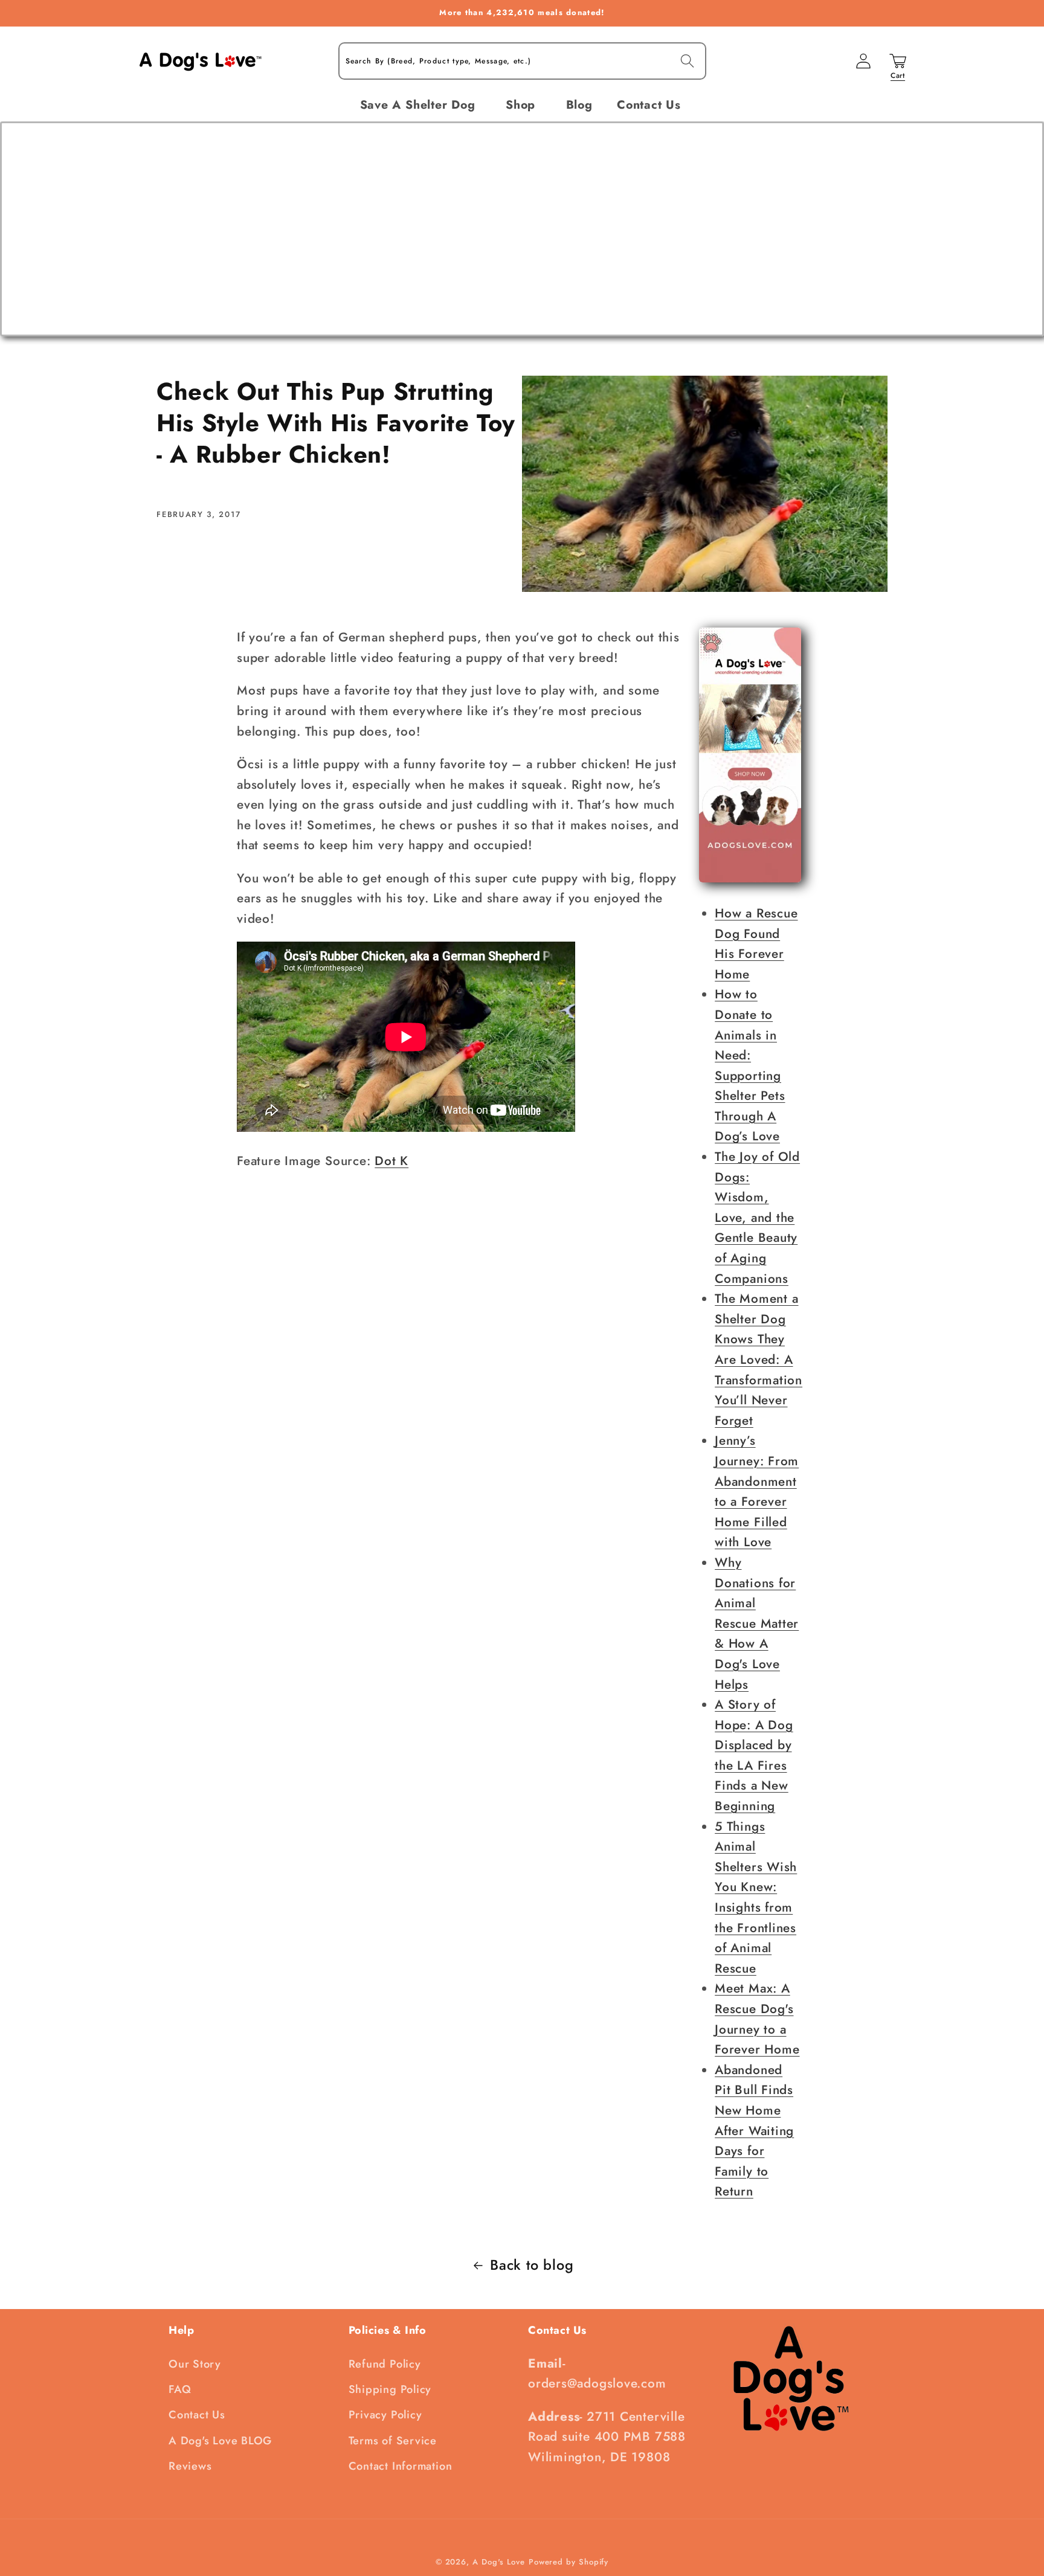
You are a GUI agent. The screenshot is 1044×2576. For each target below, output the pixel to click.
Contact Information (401, 2466)
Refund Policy (385, 2364)
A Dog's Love (499, 2562)
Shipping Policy (390, 2389)
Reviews (190, 2466)
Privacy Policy (385, 2415)
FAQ (180, 2389)
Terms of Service (393, 2441)
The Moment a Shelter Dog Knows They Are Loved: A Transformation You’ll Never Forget (759, 1360)
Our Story (195, 2364)
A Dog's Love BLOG (220, 2441)
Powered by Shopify (569, 2562)
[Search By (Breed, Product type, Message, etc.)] (687, 61)
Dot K (391, 1161)
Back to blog (532, 2265)
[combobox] (522, 61)
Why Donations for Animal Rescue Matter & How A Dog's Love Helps (757, 1624)
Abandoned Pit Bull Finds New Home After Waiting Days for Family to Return (754, 2131)
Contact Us (197, 2415)
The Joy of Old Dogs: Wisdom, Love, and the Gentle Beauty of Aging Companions (757, 1218)
